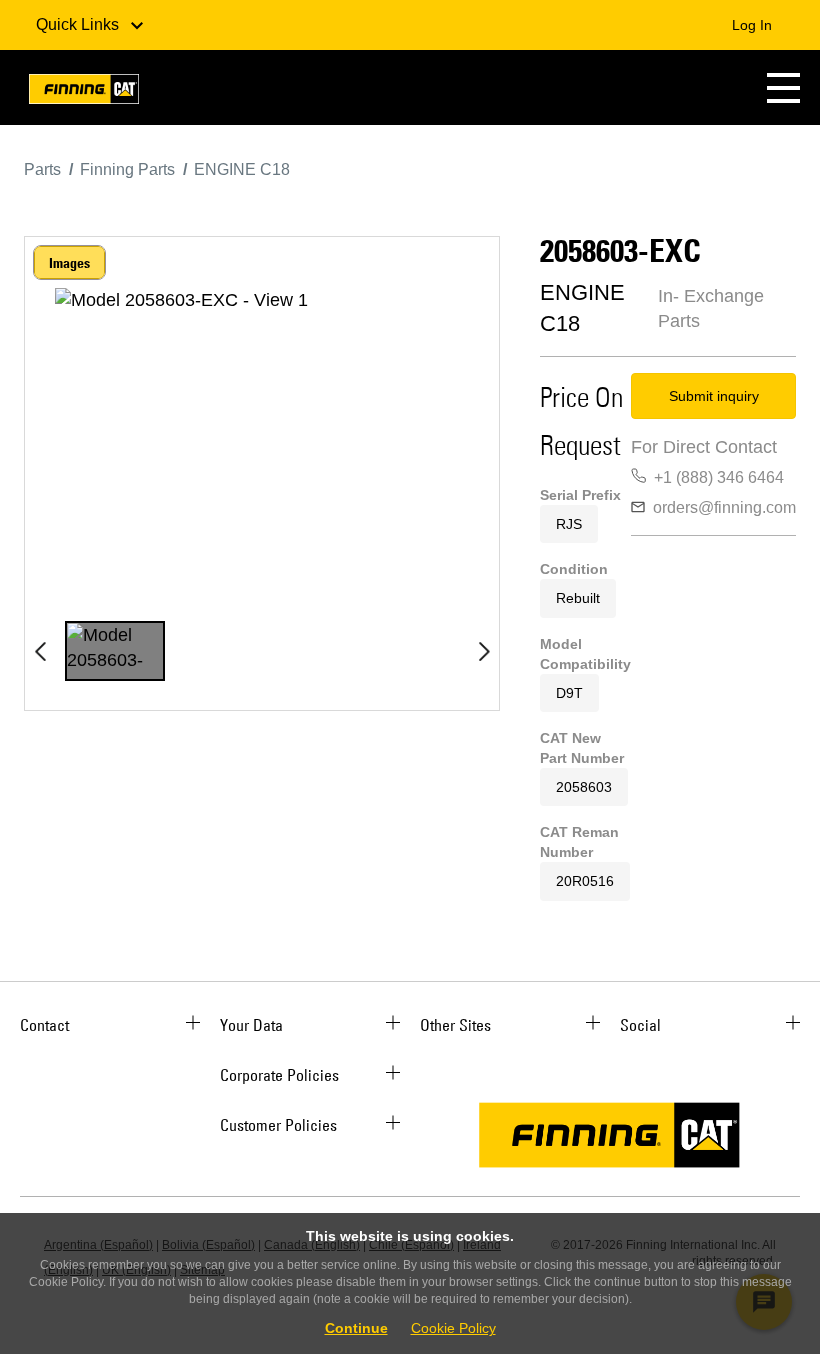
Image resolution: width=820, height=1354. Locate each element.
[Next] (484, 651)
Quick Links (79, 24)
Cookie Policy (453, 1328)
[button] (783, 87)
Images (69, 263)
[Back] (40, 651)
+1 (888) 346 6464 (719, 477)
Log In (752, 25)
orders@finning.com (724, 507)
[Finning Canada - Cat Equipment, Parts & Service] (84, 92)
